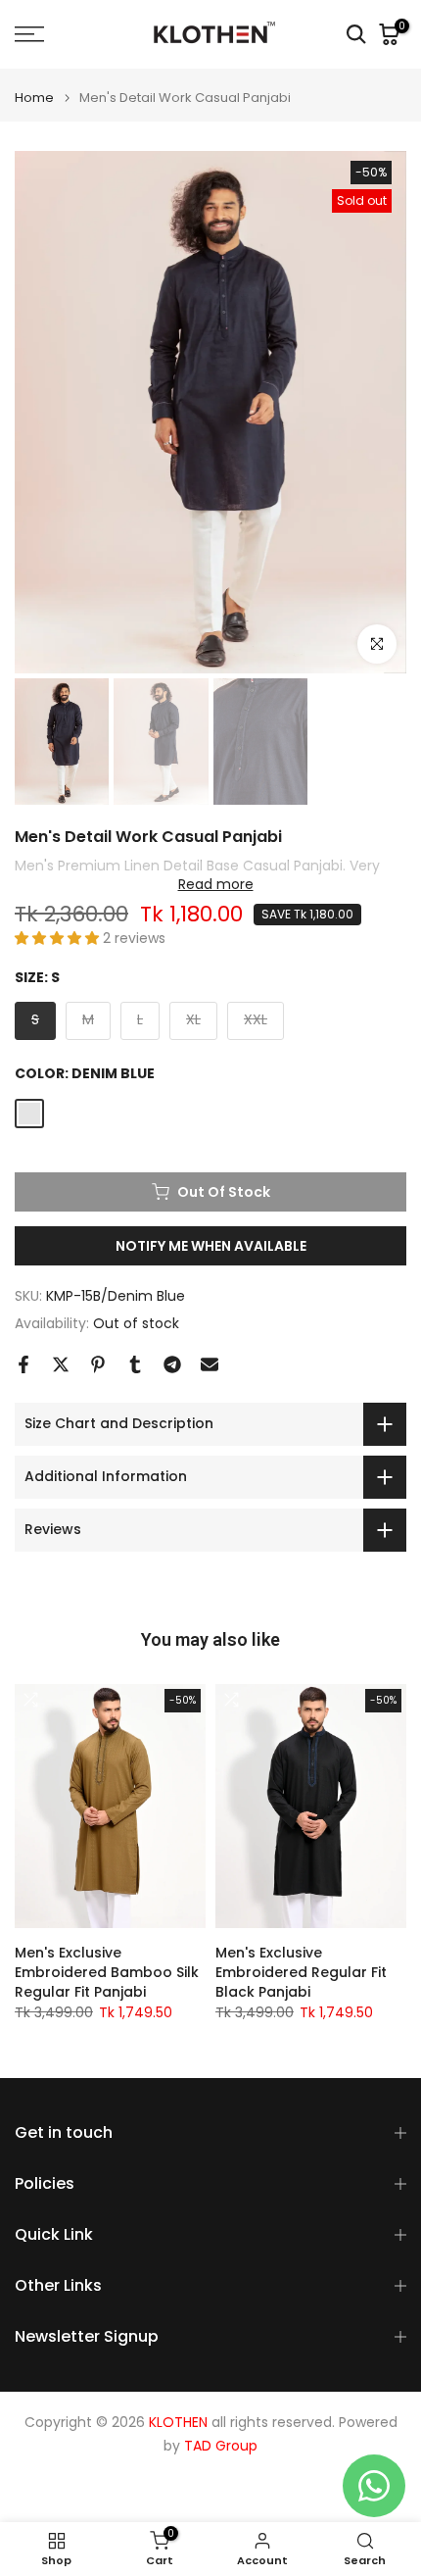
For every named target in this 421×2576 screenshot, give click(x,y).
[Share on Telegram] (172, 1364)
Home (34, 98)
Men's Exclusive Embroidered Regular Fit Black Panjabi (301, 1972)
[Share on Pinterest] (98, 1364)
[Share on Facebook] (23, 1364)
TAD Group (221, 2446)
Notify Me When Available (211, 1246)
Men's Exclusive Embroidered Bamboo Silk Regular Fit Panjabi (107, 1972)
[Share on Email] (210, 1364)
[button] (59, 938)
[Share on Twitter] (61, 1364)
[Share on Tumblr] (135, 1364)
